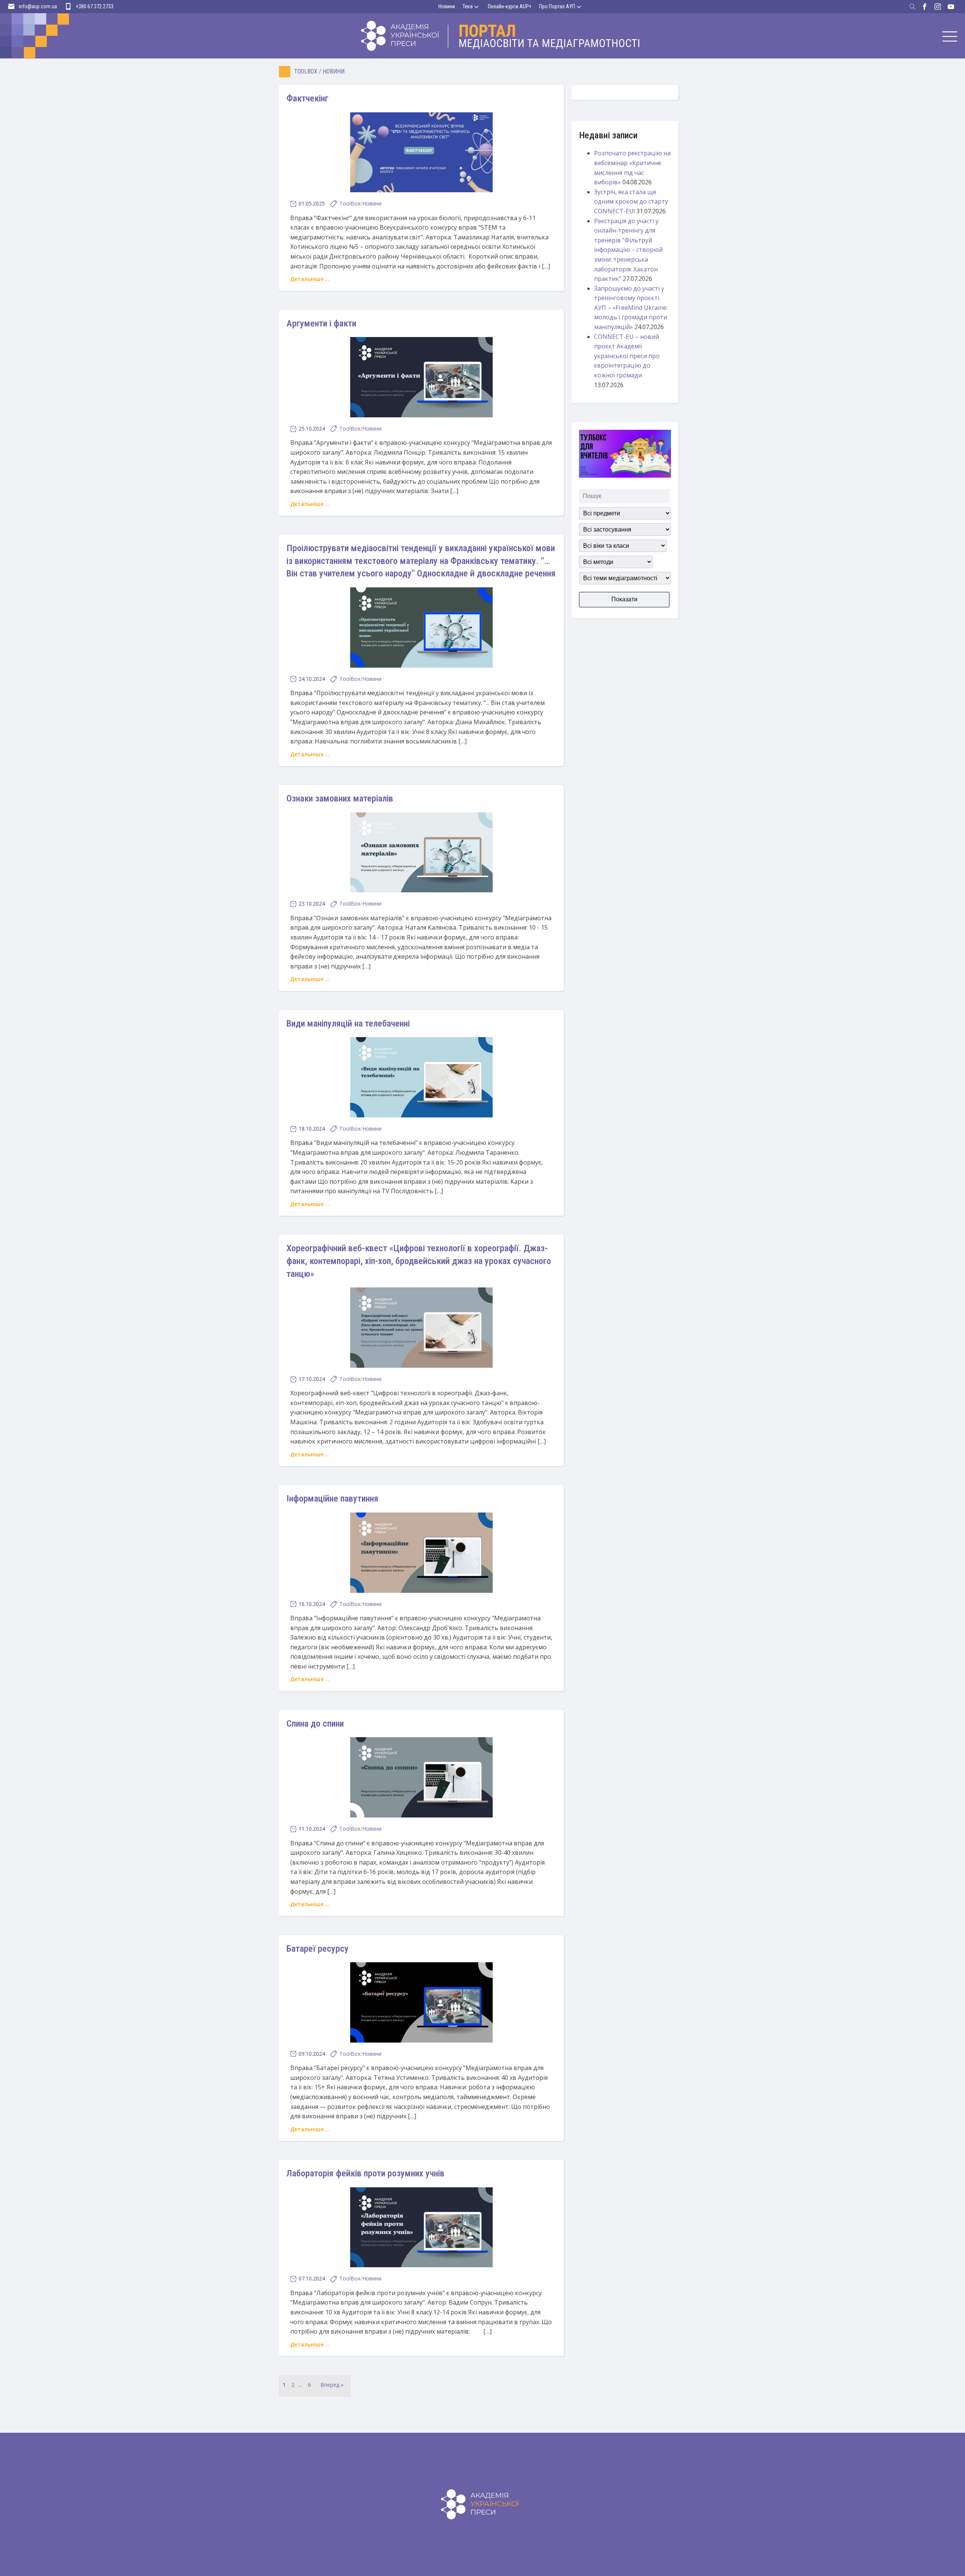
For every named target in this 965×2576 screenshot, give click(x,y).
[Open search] (913, 7)
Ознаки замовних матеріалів (340, 798)
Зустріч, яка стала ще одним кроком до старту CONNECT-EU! (631, 202)
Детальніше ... (310, 279)
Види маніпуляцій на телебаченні (348, 1024)
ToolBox (306, 71)
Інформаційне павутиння (332, 1499)
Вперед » (332, 2385)
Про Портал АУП (557, 6)
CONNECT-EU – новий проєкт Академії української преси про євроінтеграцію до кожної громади (627, 356)
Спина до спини (315, 1724)
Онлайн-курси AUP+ (510, 6)
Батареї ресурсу (318, 1949)
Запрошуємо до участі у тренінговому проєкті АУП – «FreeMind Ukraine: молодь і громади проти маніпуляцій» (631, 308)
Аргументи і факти (321, 323)
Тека (468, 6)
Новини (447, 6)
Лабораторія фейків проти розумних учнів (365, 2173)
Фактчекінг (307, 98)
